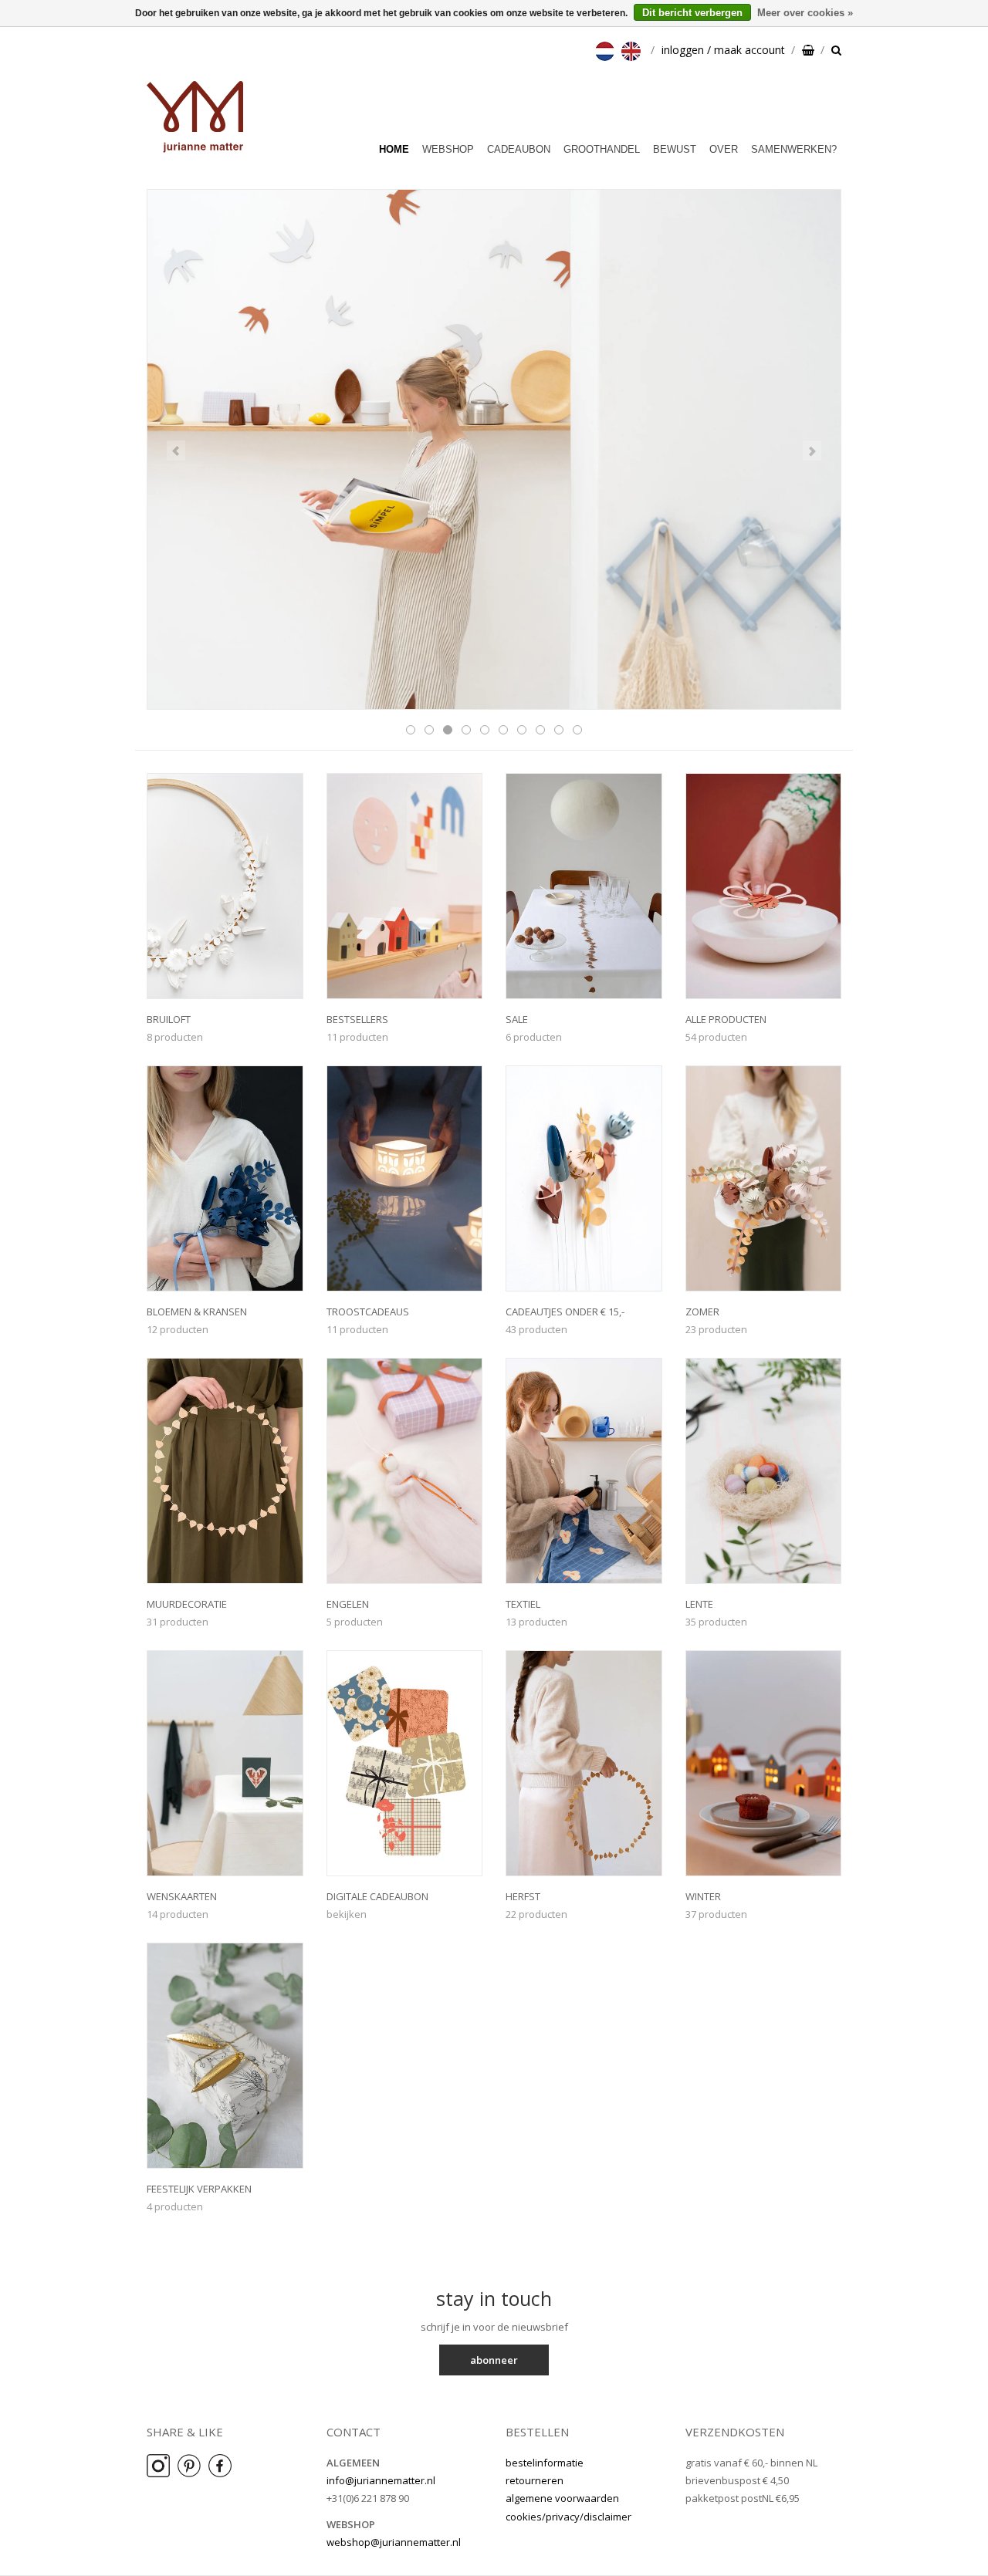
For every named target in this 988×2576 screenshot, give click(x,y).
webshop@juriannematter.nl (394, 2542)
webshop (448, 149)
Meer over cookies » (805, 13)
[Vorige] (176, 451)
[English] (633, 50)
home (394, 149)
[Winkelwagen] (808, 50)
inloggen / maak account (723, 50)
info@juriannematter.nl (381, 2480)
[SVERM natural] (494, 450)
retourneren (535, 2480)
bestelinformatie (545, 2463)
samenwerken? (794, 149)
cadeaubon (519, 149)
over (724, 149)
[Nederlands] (607, 50)
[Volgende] (812, 451)
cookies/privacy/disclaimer (568, 2517)
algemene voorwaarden (562, 2498)
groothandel (602, 149)
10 (577, 730)
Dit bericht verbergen (692, 13)
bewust (675, 149)
